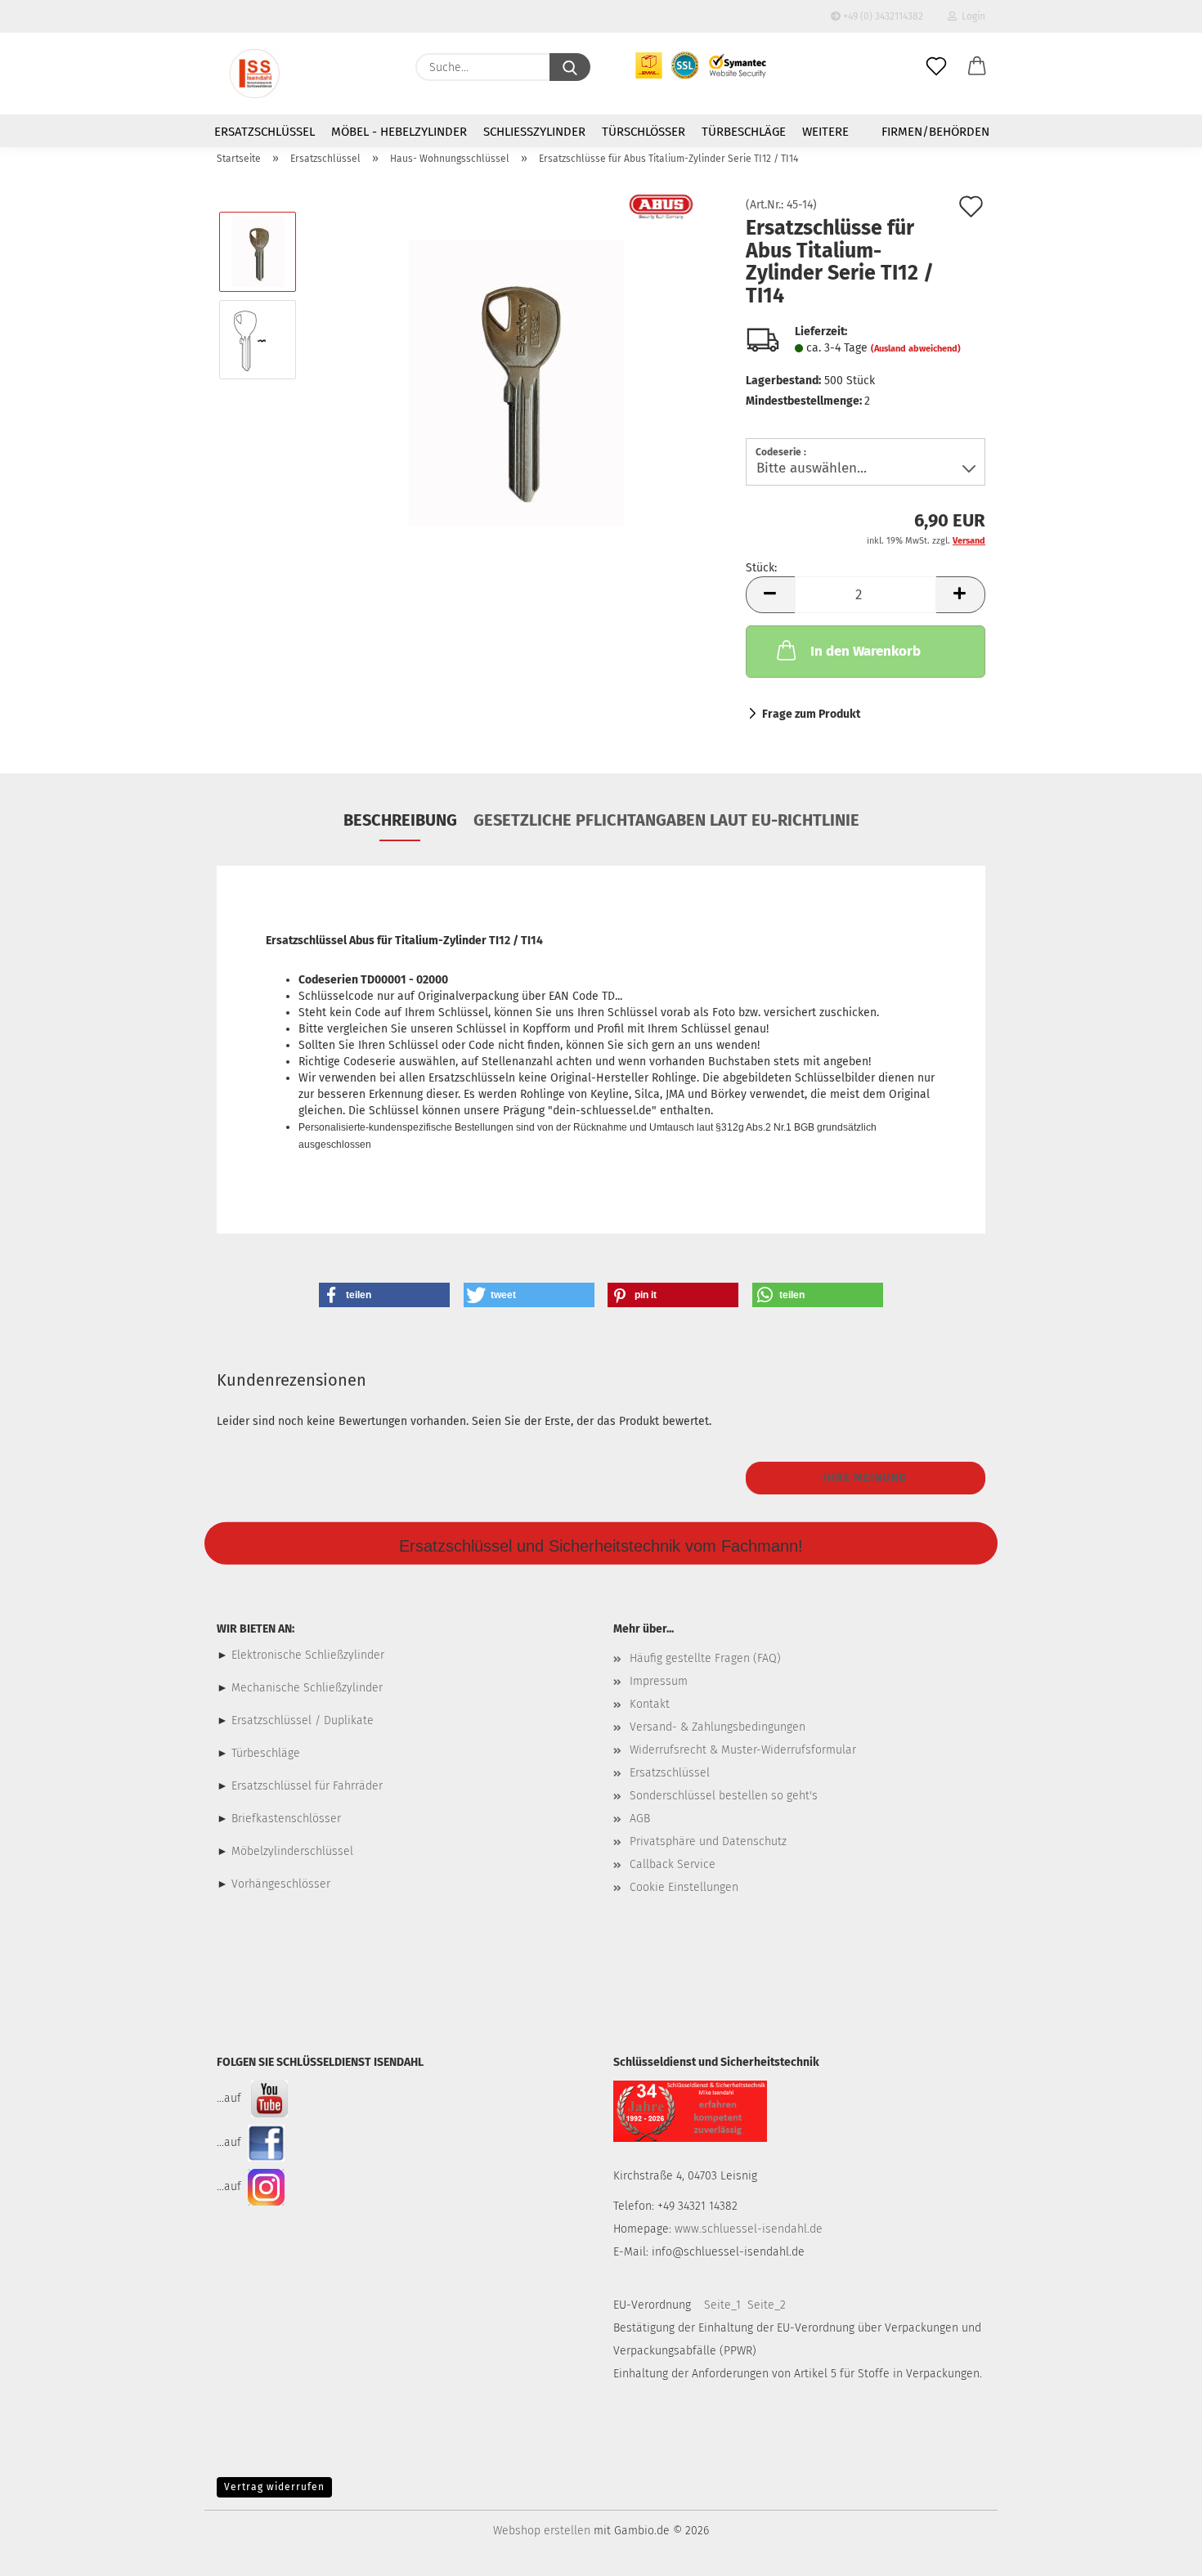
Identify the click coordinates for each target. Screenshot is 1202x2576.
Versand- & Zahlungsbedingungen (718, 1727)
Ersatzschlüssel (265, 132)
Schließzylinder (534, 132)
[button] (977, 67)
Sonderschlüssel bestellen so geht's (724, 1796)
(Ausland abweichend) (916, 349)
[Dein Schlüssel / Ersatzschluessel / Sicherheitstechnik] (254, 74)
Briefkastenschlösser (286, 1819)
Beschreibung (400, 820)
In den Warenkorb (866, 651)
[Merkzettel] (936, 67)
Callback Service (673, 1864)
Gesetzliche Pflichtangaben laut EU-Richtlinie (666, 820)
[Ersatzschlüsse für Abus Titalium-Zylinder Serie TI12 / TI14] (516, 383)
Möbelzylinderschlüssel (292, 1851)
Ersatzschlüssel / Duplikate (303, 1720)
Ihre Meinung (865, 1478)
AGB (640, 1819)
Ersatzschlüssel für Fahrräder (307, 1786)
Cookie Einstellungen (684, 1887)
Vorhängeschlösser (281, 1884)
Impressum (659, 1681)
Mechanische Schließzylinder (305, 1688)
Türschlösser (644, 132)
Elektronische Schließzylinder (306, 1655)
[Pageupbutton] (1157, 2551)
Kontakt (650, 1704)
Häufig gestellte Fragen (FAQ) (705, 1658)
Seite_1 (722, 2305)
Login (971, 16)
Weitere (825, 132)
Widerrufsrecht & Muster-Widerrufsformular (743, 1750)
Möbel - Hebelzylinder (399, 132)
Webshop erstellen (542, 2531)
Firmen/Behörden (935, 132)
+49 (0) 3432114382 (882, 16)
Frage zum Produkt (811, 714)
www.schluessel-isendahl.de (749, 2229)
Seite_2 (767, 2305)
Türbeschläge (744, 132)
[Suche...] (570, 67)
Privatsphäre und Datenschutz (708, 1841)
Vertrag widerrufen (274, 2487)
